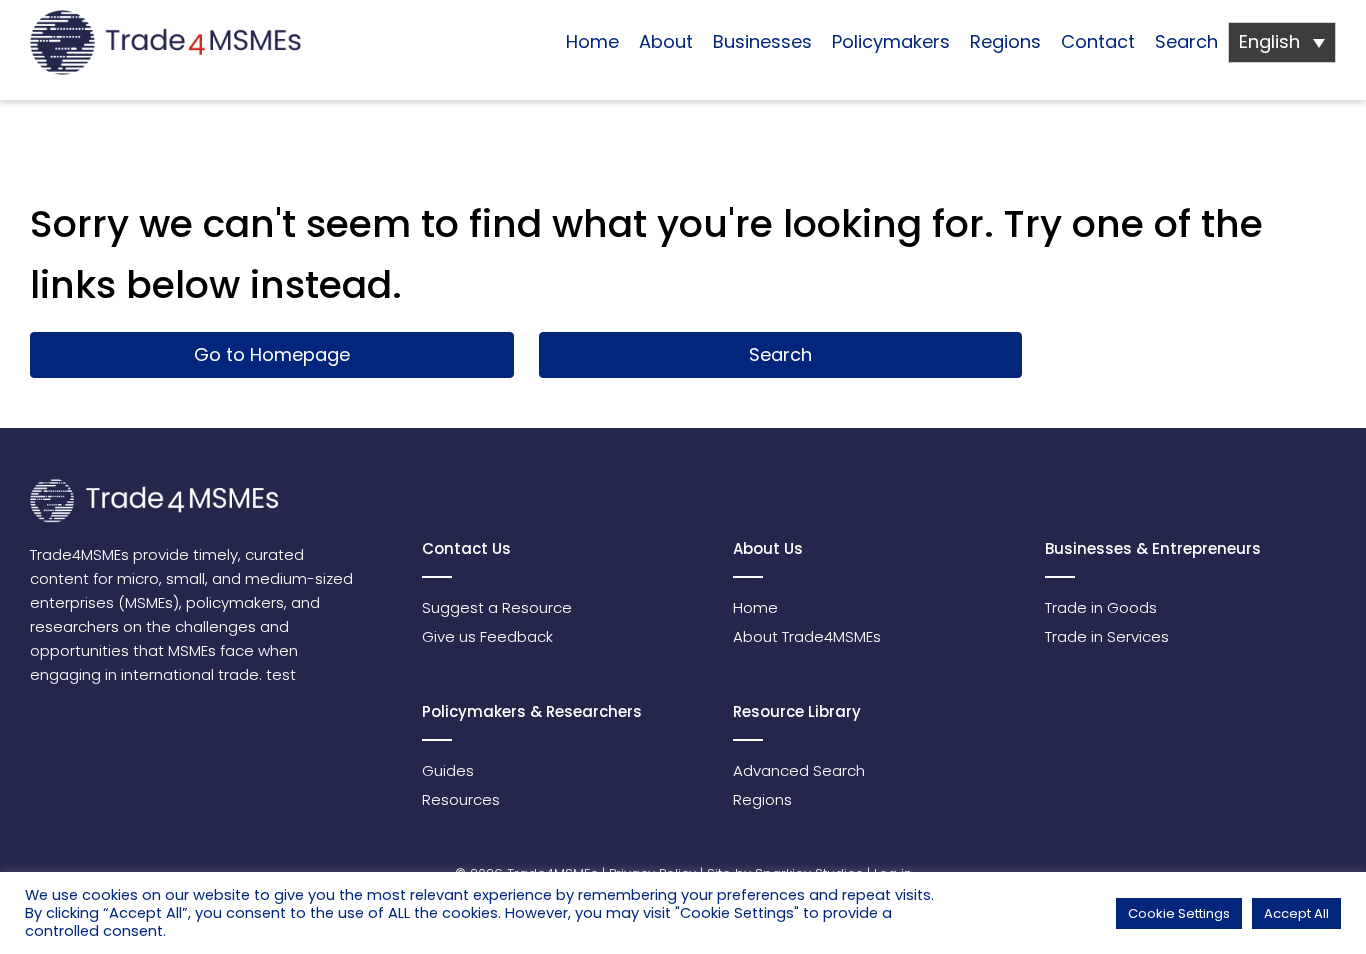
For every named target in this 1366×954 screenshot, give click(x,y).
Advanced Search (799, 770)
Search (1186, 41)
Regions (1005, 41)
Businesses (762, 41)
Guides (448, 770)
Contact (1098, 41)
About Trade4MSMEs (807, 636)
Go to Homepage (272, 354)
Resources (461, 799)
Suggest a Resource (497, 607)
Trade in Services (1107, 636)
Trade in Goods (1101, 607)
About (666, 41)
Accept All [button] (1296, 913)
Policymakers (891, 41)
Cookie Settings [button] (1179, 913)
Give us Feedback (487, 636)
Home (592, 41)
